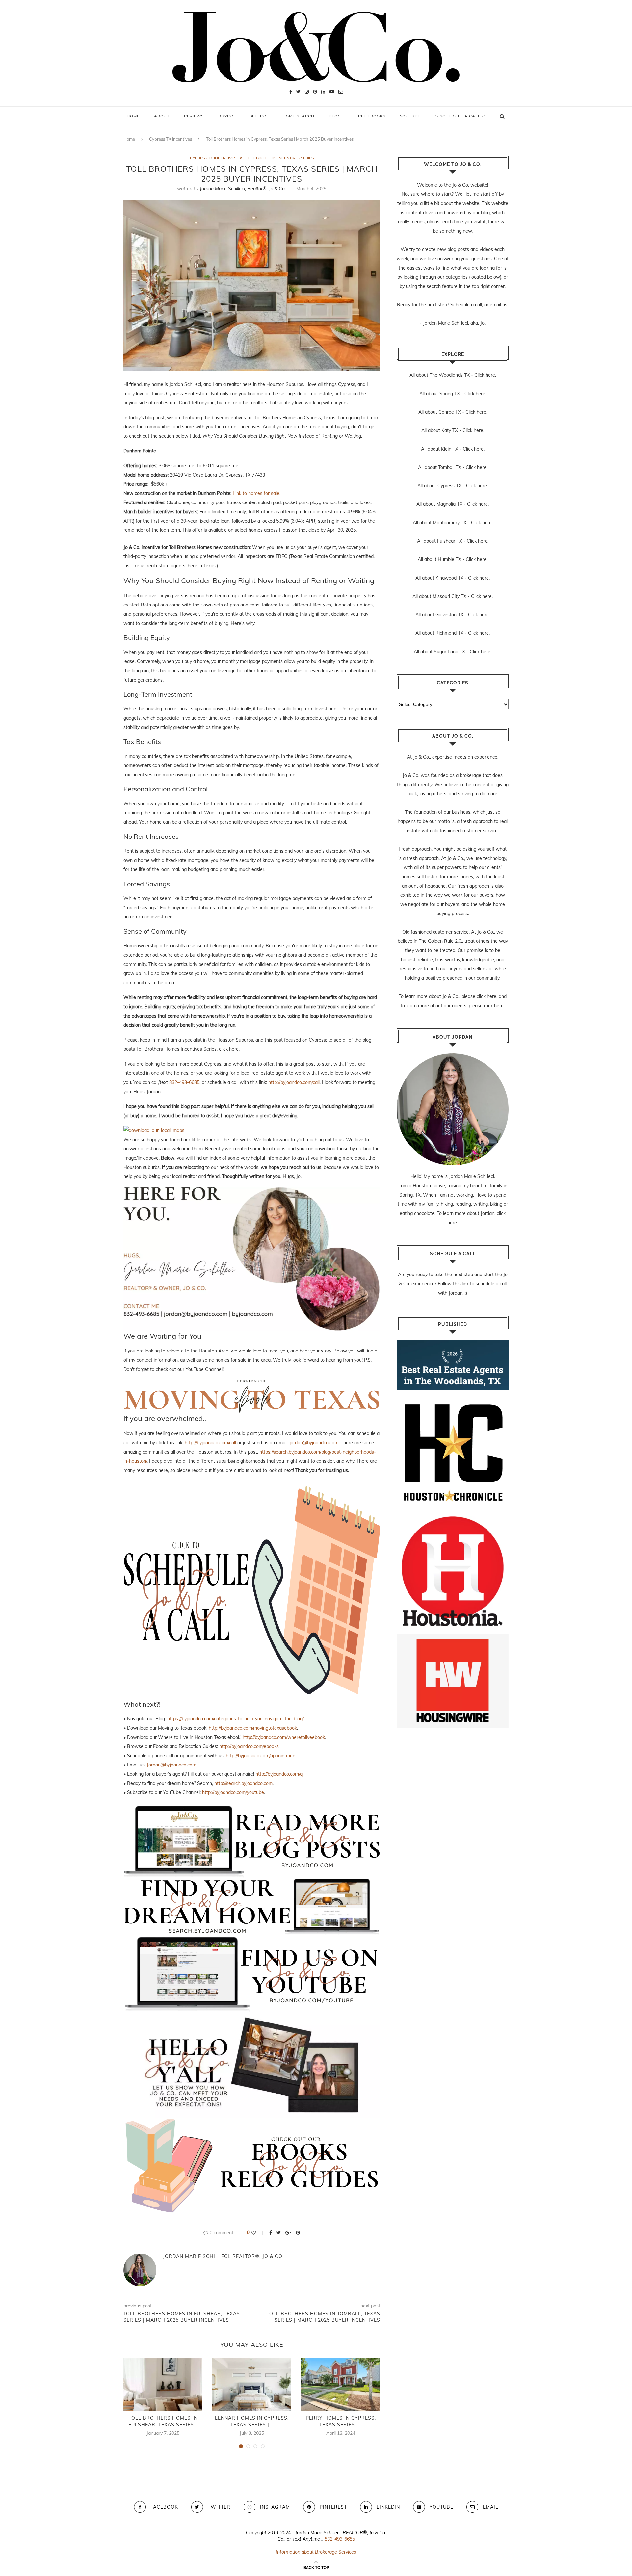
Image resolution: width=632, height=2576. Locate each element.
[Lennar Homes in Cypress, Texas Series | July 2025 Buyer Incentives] (252, 2384)
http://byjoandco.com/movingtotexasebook (253, 1728)
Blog (335, 116)
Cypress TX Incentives (171, 139)
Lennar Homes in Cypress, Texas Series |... (252, 2421)
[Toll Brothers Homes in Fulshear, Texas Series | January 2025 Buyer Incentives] (163, 2384)
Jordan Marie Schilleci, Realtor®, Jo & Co (242, 189)
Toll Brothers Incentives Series (280, 158)
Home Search (298, 116)
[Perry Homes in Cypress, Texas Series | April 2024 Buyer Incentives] (341, 2384)
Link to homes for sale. (257, 493)
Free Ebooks (370, 116)
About (162, 116)
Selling (259, 116)
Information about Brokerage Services (316, 2552)
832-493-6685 (184, 1082)
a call (476, 305)
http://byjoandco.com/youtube (233, 1792)
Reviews (194, 116)
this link (461, 1284)
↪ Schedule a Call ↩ (460, 116)
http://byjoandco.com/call (294, 1082)
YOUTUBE (410, 116)
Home (133, 116)
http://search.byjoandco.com (243, 1783)
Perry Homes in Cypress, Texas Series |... (341, 2421)
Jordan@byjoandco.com (171, 1765)
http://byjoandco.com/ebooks (249, 1746)
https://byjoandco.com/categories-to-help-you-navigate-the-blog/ (236, 1719)
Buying (227, 116)
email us (499, 305)
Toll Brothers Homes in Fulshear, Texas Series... (163, 2421)
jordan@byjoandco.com (314, 1443)
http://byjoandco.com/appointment (261, 1756)
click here (487, 996)
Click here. (485, 375)
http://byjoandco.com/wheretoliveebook (284, 1737)
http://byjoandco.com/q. (279, 1774)
